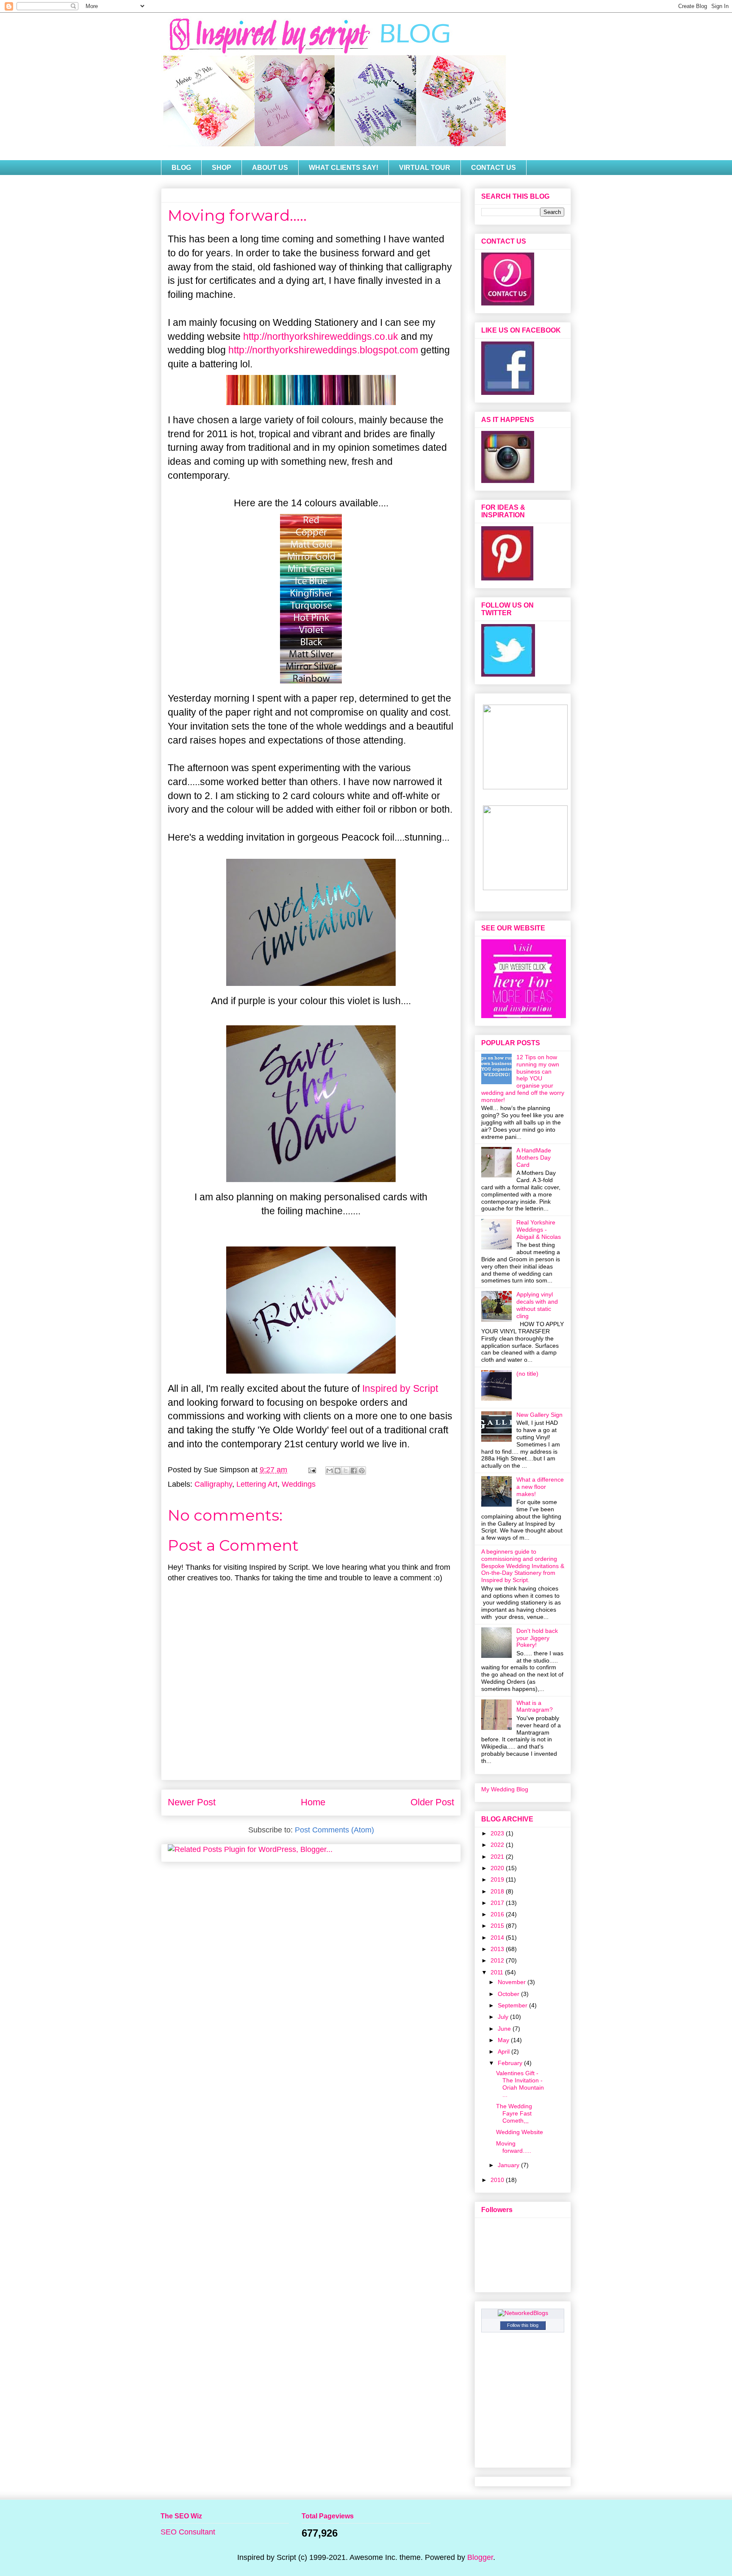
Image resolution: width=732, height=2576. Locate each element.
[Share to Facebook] (354, 1471)
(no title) (527, 1374)
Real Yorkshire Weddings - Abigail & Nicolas (539, 1230)
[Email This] (330, 1471)
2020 (498, 1868)
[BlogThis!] (338, 1471)
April (505, 2051)
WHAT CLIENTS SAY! (344, 168)
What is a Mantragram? (535, 1706)
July (504, 2017)
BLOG (181, 168)
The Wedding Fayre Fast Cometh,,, (514, 2113)
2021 (498, 1857)
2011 (498, 1972)
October (509, 1994)
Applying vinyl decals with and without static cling (537, 1305)
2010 (498, 2180)
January (509, 2165)
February (511, 2063)
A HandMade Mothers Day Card (534, 1158)
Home (313, 1802)
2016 (498, 1914)
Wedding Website (520, 2132)
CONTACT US (494, 168)
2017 (498, 1903)
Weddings (299, 1484)
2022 (498, 1845)
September (513, 2005)
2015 (498, 1926)
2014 (498, 1938)
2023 (498, 1833)
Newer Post (192, 1802)
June (505, 2029)
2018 (498, 1891)
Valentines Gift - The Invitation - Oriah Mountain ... (520, 2084)
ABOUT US (270, 168)
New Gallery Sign (539, 1415)
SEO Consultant (188, 2532)
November (513, 1982)
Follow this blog (523, 2325)
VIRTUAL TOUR (425, 168)
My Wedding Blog (505, 1789)
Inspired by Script (400, 1388)
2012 (498, 1960)
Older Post (432, 1802)
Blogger (480, 2557)
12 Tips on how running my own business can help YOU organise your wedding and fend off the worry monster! (523, 1078)
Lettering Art (257, 1484)
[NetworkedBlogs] (523, 2313)
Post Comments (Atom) (334, 1830)
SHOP (222, 168)
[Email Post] (311, 1470)
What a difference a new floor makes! (540, 1487)
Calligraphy (213, 1484)
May (504, 2040)
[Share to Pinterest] (362, 1471)
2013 (498, 1949)
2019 (498, 1879)
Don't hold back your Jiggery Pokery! (537, 1638)
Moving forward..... (514, 2147)
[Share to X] (346, 1471)
